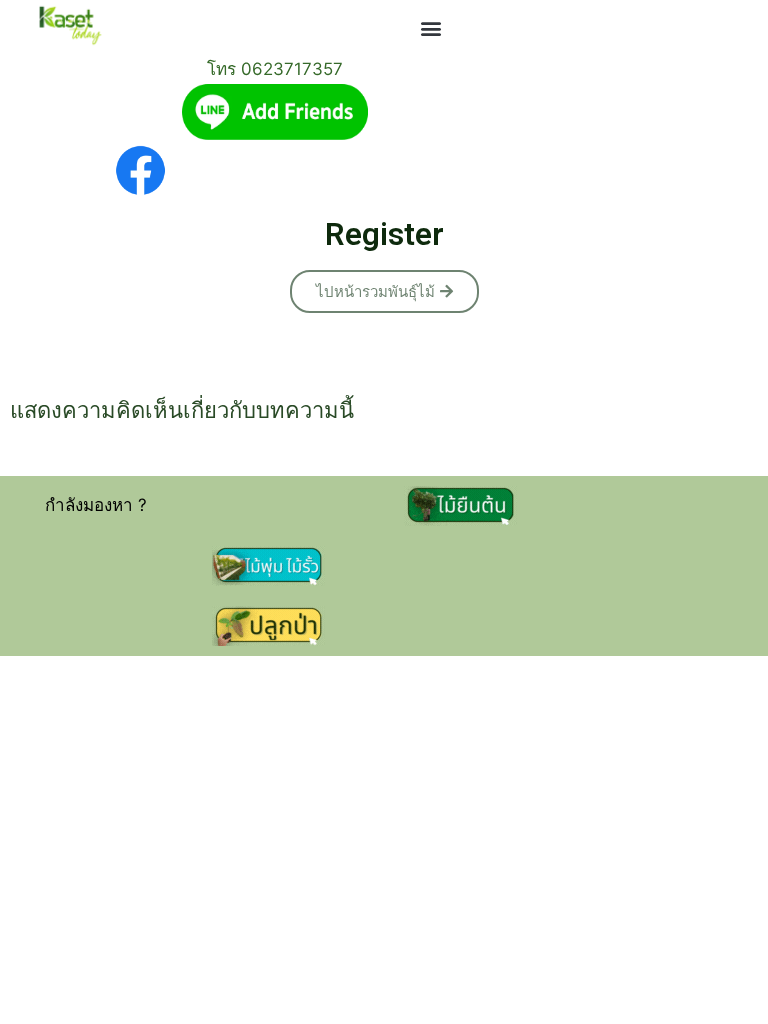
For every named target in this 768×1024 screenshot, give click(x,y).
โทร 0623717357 (275, 69)
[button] (431, 28)
